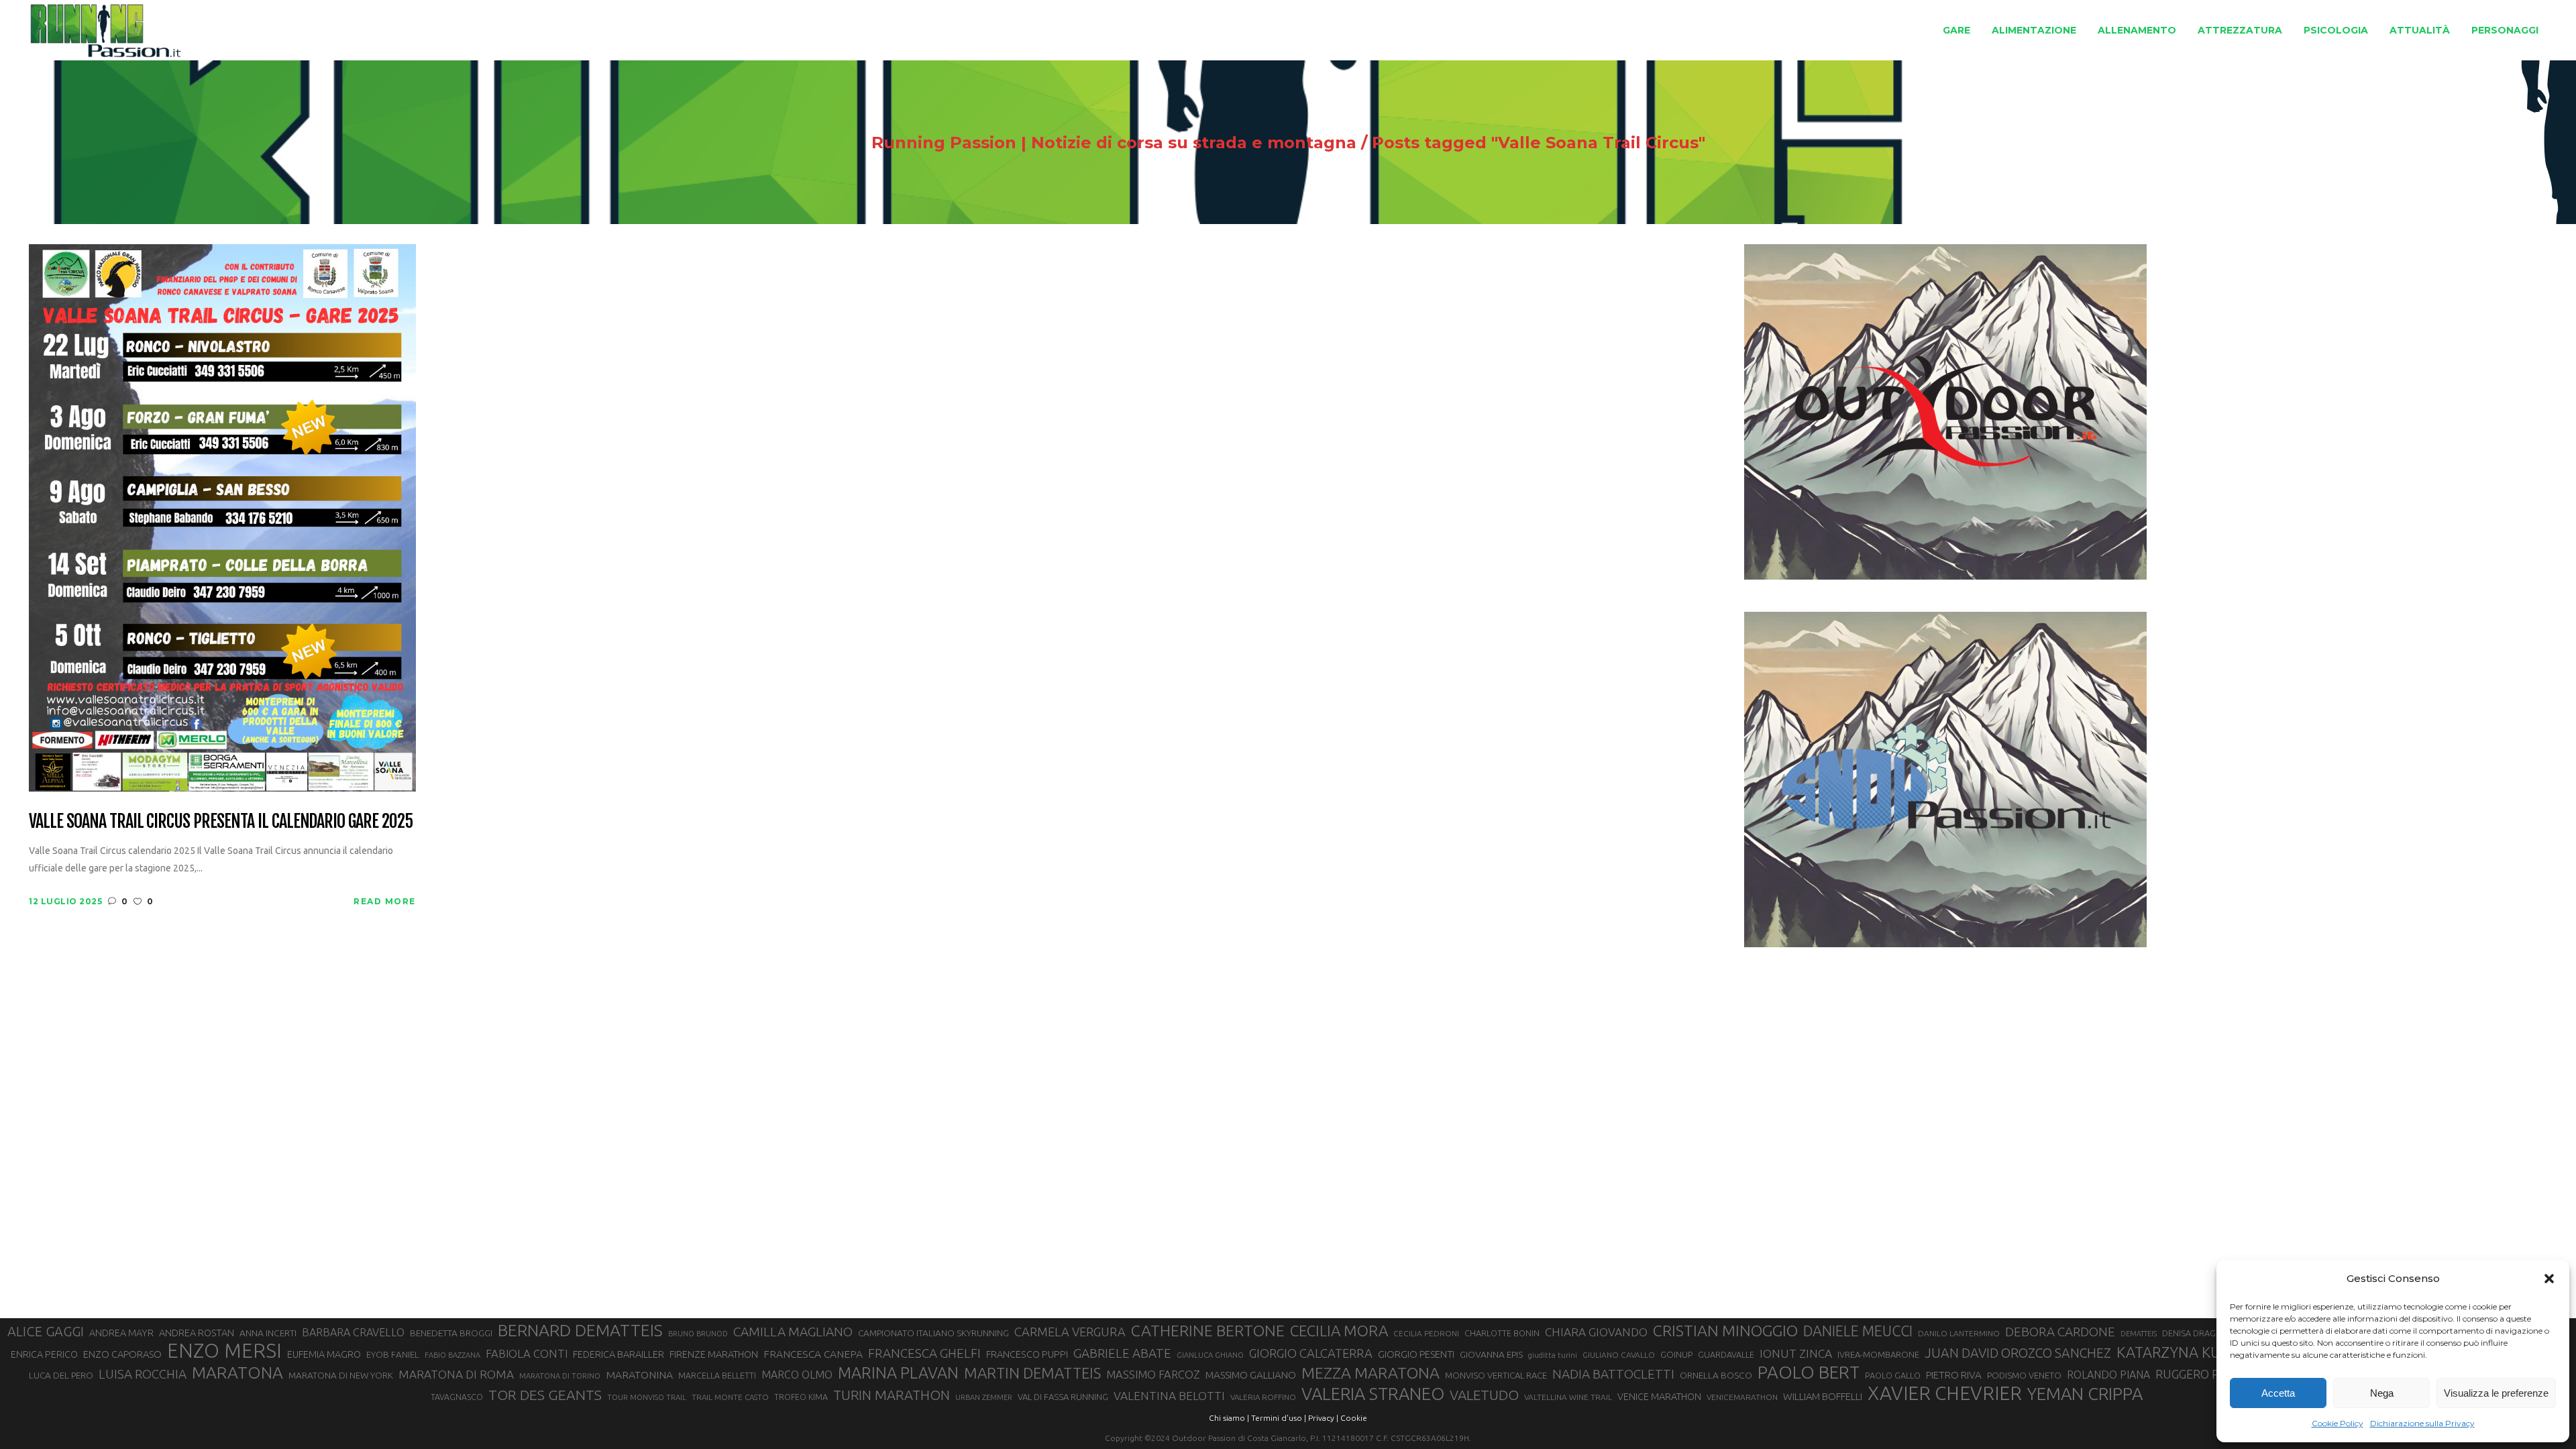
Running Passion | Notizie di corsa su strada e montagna (1114, 143)
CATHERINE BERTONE (1208, 1330)
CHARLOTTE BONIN (1502, 1333)
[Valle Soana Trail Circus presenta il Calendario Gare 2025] (222, 517)
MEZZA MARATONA (1371, 1373)
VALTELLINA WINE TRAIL (1568, 1397)
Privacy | (1323, 1418)
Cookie (1354, 1418)
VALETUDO (1484, 1395)
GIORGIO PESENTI (1416, 1354)
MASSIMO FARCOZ (1153, 1375)
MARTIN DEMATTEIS (1032, 1373)
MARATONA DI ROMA (456, 1374)
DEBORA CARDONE (2060, 1332)
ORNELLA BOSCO (1716, 1375)
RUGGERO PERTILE (2206, 1374)
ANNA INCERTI (268, 1333)
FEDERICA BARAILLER (619, 1354)
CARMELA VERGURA (1070, 1332)
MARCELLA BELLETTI (717, 1375)
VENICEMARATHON (1742, 1397)
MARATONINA (639, 1375)
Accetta (2278, 1393)
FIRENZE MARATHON (714, 1354)
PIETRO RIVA (1954, 1375)
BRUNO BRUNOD (698, 1334)
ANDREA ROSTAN (197, 1333)
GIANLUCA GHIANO (1210, 1355)
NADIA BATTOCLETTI (1613, 1374)
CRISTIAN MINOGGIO (1725, 1330)
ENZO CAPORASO (122, 1354)
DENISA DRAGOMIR (2200, 1333)
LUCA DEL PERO (61, 1375)
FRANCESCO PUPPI (1027, 1354)
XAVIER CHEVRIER (1945, 1393)
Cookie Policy (2338, 1423)
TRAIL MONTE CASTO (730, 1397)
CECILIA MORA (1339, 1331)
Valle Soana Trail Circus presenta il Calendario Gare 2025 (221, 822)
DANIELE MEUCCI (1858, 1331)
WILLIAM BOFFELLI (1823, 1396)
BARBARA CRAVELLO (353, 1332)
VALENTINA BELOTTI (1169, 1396)
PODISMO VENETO (2024, 1375)
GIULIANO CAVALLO (1619, 1355)
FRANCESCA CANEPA (813, 1354)
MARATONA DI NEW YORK (341, 1375)
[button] (2549, 1279)
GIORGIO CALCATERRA (1311, 1353)
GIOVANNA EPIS (1491, 1354)
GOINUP (1676, 1354)
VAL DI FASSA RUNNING (1063, 1397)
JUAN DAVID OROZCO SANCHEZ (2018, 1353)
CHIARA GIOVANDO (1596, 1332)
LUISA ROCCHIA (143, 1374)
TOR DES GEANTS (545, 1395)
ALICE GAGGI (46, 1331)
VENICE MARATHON (1659, 1397)
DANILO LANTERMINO (1959, 1333)
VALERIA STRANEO (1373, 1394)
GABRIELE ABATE (1122, 1353)
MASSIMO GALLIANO (1251, 1375)
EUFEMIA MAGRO (324, 1354)
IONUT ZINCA (1796, 1353)
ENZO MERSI (224, 1351)
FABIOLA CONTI (527, 1353)
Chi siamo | (1229, 1418)
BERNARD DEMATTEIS (580, 1330)
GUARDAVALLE (1726, 1354)
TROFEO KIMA (801, 1397)
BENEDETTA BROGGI (451, 1333)
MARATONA (237, 1373)
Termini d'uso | (1279, 1418)
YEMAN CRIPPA (2085, 1394)
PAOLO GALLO (1893, 1375)
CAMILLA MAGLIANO (793, 1332)
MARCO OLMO (797, 1375)
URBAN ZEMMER (984, 1397)
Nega (2382, 1393)
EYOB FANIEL (393, 1355)
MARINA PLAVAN (898, 1373)
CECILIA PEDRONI (1426, 1333)
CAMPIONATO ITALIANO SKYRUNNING (933, 1333)
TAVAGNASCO (457, 1397)
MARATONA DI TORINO (560, 1376)
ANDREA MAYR (121, 1333)
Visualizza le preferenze (2496, 1393)
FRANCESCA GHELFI (924, 1353)
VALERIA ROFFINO (1263, 1397)
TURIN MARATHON (892, 1395)
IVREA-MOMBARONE (1878, 1354)
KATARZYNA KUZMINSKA (2200, 1352)
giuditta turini (1553, 1355)
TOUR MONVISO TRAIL (647, 1397)
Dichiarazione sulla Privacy (2422, 1423)
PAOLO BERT (1809, 1373)
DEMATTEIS (2139, 1334)
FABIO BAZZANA (452, 1355)
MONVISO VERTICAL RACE (1496, 1375)
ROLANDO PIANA (2108, 1375)
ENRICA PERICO (44, 1354)
